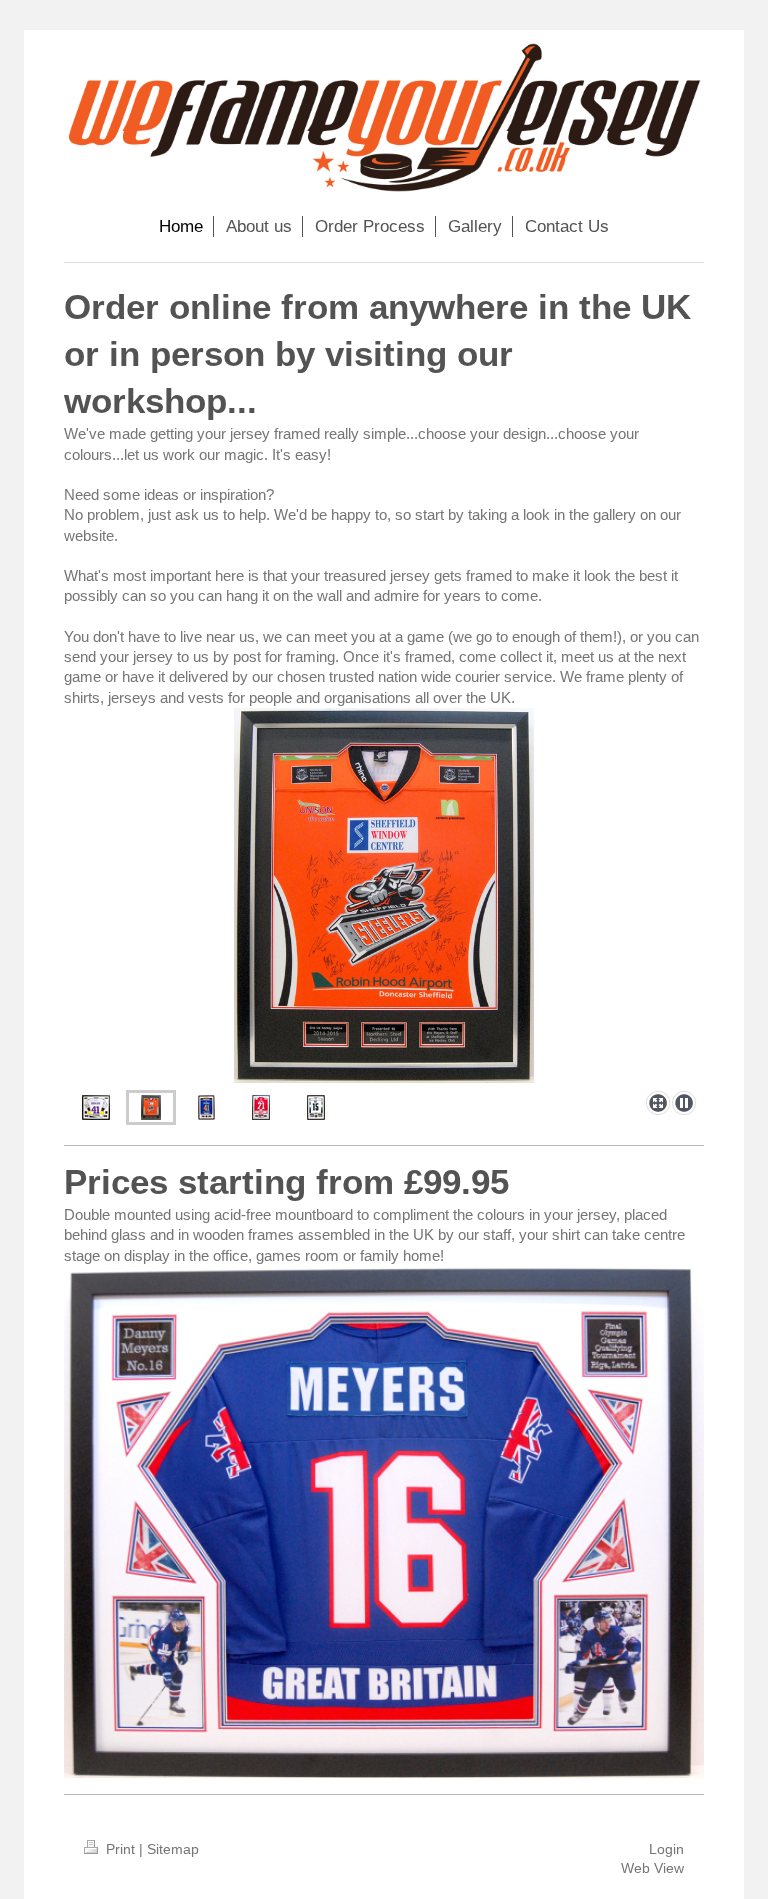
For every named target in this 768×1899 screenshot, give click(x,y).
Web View (652, 1868)
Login (666, 1849)
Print (120, 1849)
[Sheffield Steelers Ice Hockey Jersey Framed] (384, 895)
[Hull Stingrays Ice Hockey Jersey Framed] (206, 1107)
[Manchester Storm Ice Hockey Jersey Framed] (96, 1107)
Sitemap (173, 1849)
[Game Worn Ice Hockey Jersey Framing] (316, 1107)
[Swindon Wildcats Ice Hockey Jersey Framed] (261, 1107)
